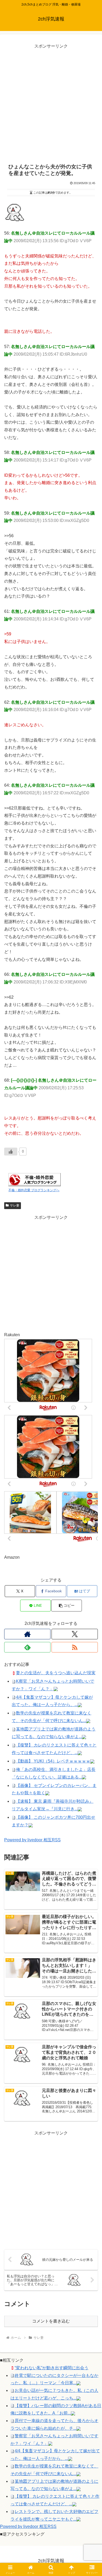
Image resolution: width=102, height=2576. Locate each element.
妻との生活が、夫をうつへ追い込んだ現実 (56, 1673)
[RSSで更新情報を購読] (75, 1647)
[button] (66, 1606)
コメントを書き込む (51, 2321)
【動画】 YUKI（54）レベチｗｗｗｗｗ (53, 1761)
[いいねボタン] (11, 1152)
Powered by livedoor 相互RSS (32, 1840)
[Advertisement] (51, 101)
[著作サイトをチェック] (27, 1634)
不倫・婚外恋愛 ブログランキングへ (34, 1190)
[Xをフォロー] (75, 1634)
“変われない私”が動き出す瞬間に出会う (52, 2368)
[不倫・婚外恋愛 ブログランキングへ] (35, 1180)
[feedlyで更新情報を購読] (27, 1647)
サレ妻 (15, 1205)
